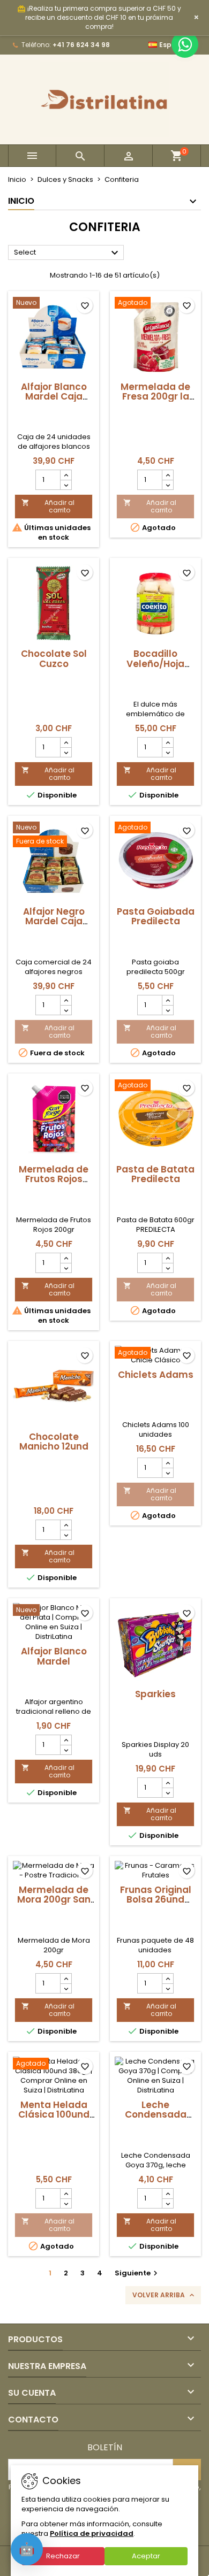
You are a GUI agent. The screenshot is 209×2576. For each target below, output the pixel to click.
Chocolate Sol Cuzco (54, 658)
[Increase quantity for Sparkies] (167, 1783)
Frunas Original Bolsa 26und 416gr (156, 1899)
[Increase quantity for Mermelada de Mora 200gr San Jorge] (66, 1979)
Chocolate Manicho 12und (54, 1442)
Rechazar (63, 2556)
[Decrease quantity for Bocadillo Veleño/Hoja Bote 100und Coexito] (167, 752)
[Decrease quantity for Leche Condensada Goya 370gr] (167, 2203)
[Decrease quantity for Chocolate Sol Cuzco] (66, 752)
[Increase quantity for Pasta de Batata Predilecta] (167, 1258)
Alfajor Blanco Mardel (54, 1656)
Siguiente (137, 2273)
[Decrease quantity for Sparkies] (167, 1792)
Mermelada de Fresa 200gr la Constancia (155, 396)
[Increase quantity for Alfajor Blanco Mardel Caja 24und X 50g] (66, 475)
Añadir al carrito (48, 506)
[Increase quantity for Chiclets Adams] (167, 1463)
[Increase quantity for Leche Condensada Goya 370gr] (167, 2194)
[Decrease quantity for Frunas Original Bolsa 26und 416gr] (167, 1988)
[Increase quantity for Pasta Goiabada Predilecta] (167, 1000)
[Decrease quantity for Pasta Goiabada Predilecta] (167, 1010)
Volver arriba (164, 2295)
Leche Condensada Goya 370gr (156, 2114)
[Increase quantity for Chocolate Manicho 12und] (66, 1525)
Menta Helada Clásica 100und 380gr (54, 2114)
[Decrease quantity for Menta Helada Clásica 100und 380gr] (66, 2203)
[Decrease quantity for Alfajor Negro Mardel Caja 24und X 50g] (66, 1010)
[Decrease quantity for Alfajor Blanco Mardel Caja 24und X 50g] (66, 485)
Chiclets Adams (156, 1375)
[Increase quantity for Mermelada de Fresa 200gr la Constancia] (167, 475)
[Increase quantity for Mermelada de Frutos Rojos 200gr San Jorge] (66, 1258)
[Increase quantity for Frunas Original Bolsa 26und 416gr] (167, 1979)
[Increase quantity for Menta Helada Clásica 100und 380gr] (66, 2194)
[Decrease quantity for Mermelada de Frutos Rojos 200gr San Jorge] (66, 1268)
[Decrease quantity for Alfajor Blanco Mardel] (66, 1750)
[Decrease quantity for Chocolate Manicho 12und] (66, 1535)
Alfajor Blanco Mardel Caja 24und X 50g (54, 396)
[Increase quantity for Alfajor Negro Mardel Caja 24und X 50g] (66, 1000)
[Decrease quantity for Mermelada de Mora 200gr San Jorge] (66, 1988)
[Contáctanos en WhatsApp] (185, 44)
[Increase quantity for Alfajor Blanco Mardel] (66, 1740)
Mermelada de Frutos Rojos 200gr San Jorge (54, 1179)
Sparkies (155, 1694)
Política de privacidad (92, 2533)
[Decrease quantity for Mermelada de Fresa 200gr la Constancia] (167, 485)
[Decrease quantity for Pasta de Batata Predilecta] (167, 1268)
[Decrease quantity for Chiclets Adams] (167, 1473)
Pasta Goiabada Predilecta (156, 916)
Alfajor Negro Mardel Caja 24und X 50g (54, 921)
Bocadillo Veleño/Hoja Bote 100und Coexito (155, 668)
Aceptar (146, 2556)
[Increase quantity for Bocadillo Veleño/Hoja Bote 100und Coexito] (167, 742)
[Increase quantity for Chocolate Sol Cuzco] (66, 742)
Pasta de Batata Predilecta (155, 1174)
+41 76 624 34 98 (81, 45)
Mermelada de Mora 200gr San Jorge (54, 1899)
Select (68, 253)
